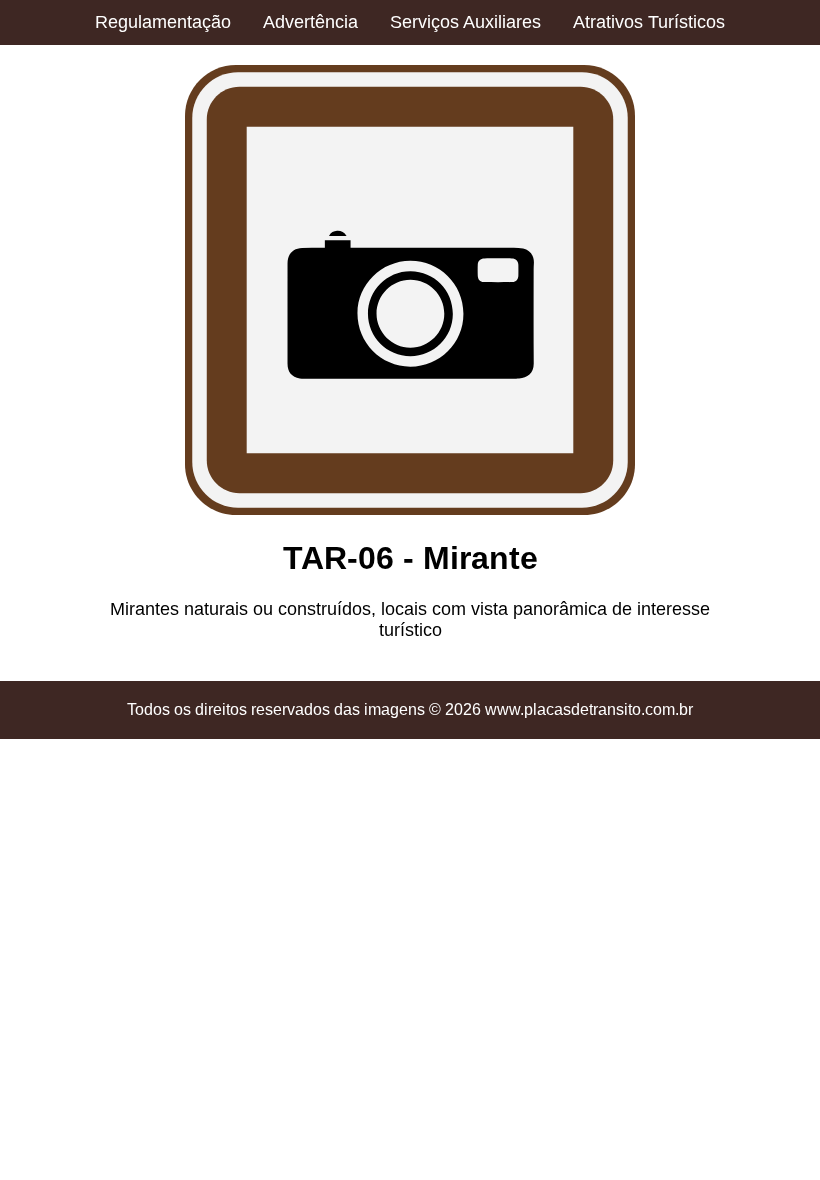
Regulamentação (163, 22)
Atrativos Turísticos (649, 22)
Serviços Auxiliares (465, 22)
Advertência (310, 22)
